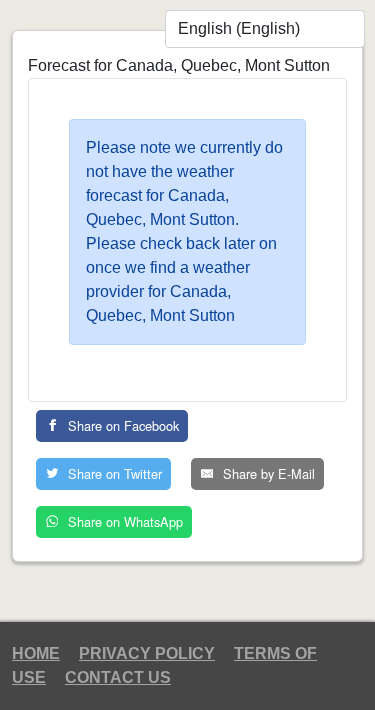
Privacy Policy (147, 653)
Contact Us (118, 677)
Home (36, 653)
